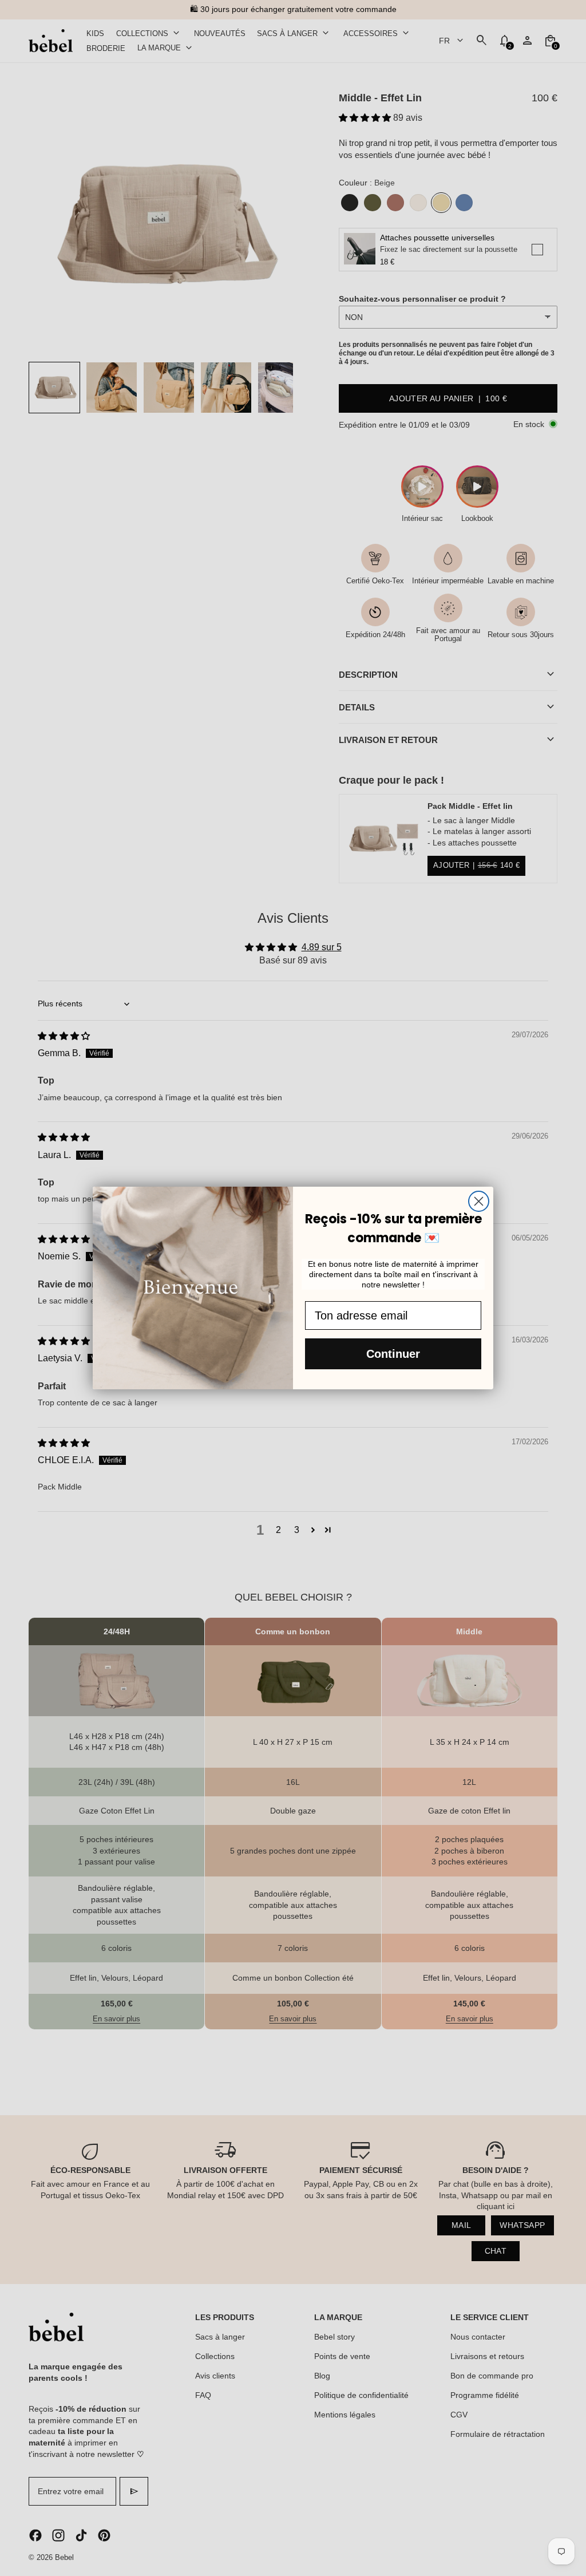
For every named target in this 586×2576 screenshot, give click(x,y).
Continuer (393, 1354)
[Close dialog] (479, 1201)
